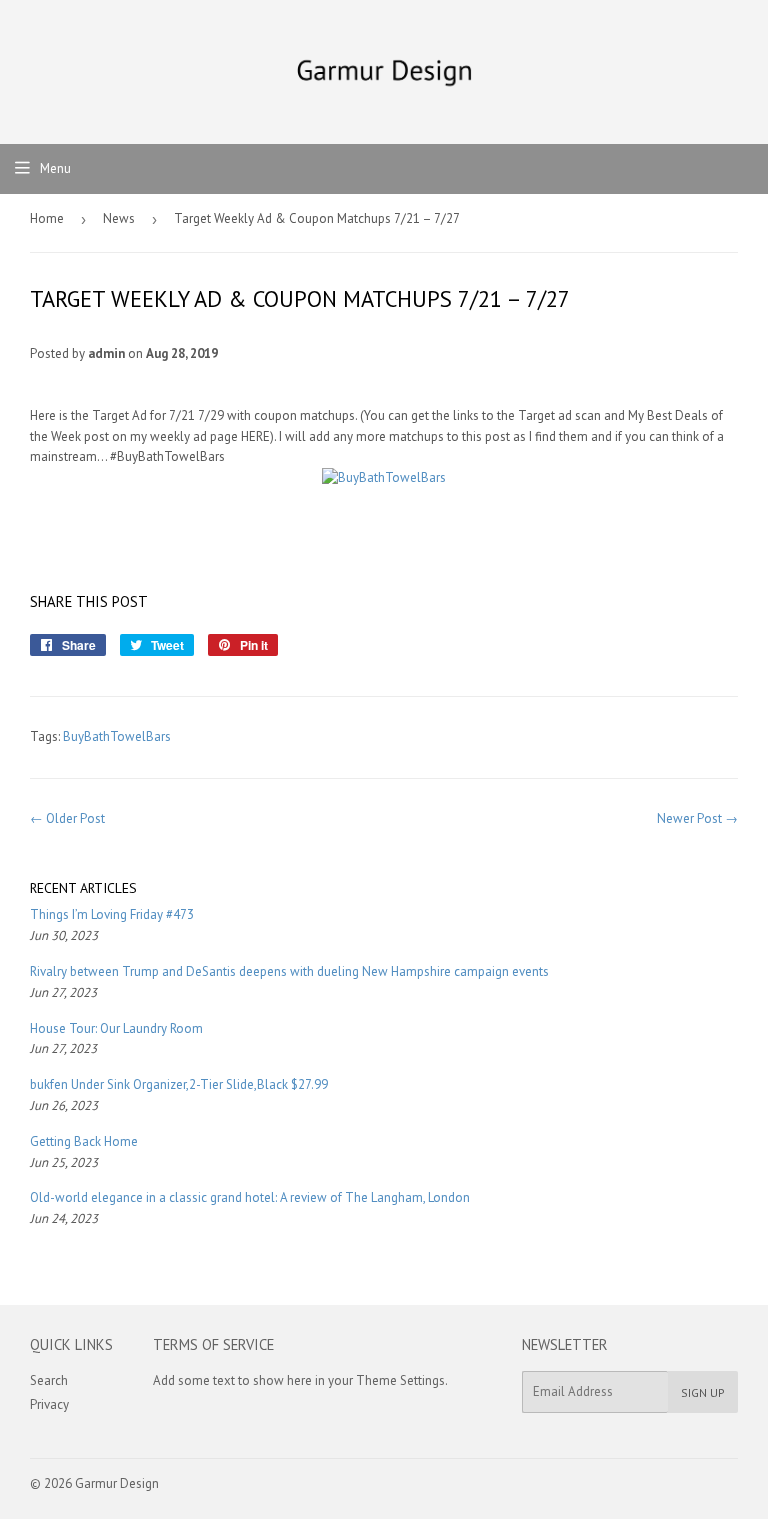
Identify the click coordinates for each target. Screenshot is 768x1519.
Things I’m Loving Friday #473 (112, 914)
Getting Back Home (84, 1141)
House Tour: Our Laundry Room (116, 1028)
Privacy (49, 1404)
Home (47, 218)
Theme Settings (400, 1380)
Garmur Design (117, 1483)
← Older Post (67, 818)
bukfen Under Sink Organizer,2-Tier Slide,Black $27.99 (179, 1084)
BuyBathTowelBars (117, 736)
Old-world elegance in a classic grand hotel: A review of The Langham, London (250, 1197)
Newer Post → (697, 818)
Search (49, 1380)
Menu (55, 168)
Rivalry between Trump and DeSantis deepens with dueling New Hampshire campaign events (289, 971)
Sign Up (703, 1392)
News (119, 218)
